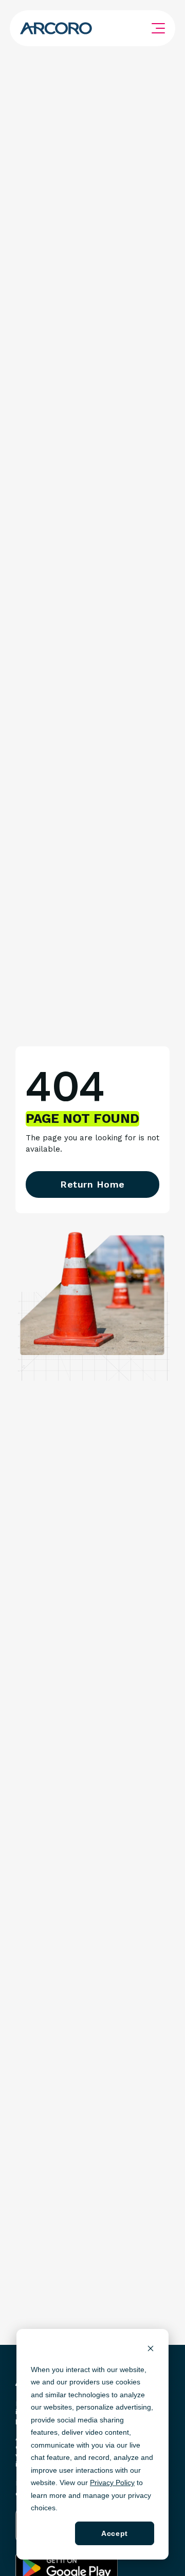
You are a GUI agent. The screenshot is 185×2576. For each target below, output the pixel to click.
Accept (114, 2533)
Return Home (92, 1184)
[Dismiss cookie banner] (151, 2350)
